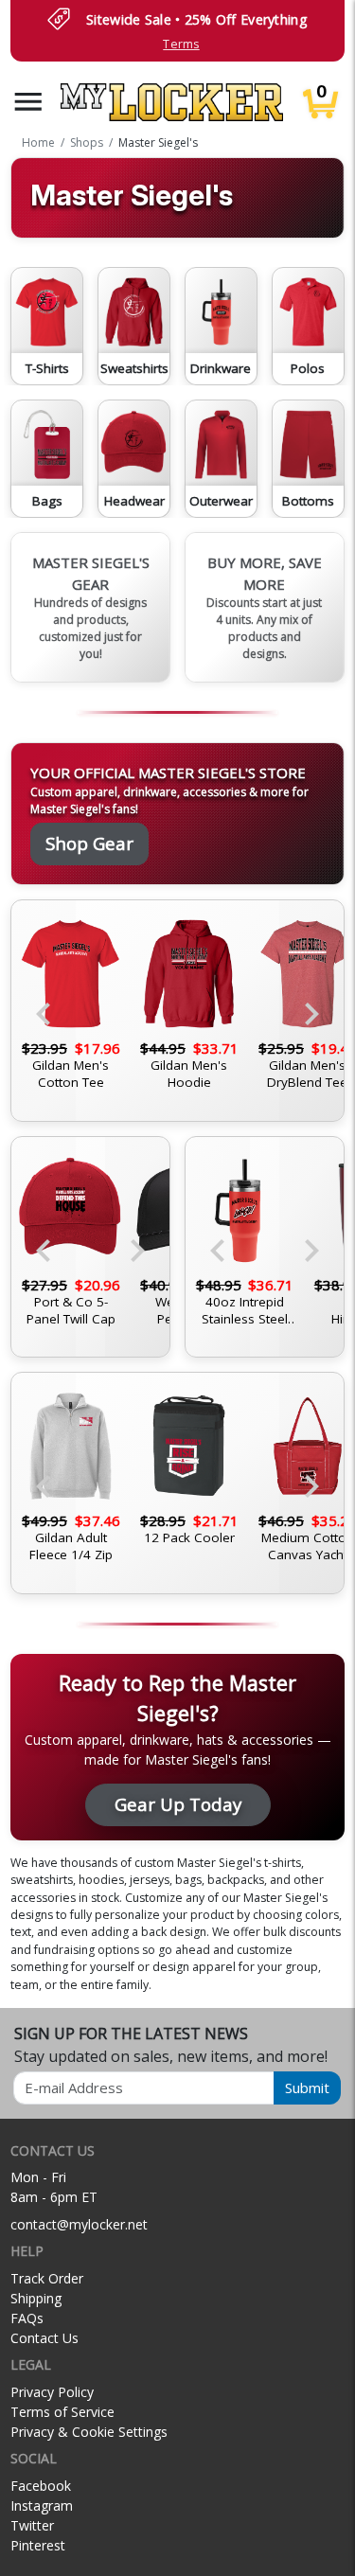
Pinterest (38, 2545)
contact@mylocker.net (79, 2224)
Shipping (36, 2298)
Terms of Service (62, 2412)
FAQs (27, 2318)
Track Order (47, 2278)
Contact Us (44, 2338)
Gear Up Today (178, 1804)
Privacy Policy (52, 2392)
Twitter (32, 2525)
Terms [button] (181, 44)
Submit (307, 2087)
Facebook (41, 2486)
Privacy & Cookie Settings (89, 2432)
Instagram (42, 2505)
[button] (28, 102)
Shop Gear (89, 843)
